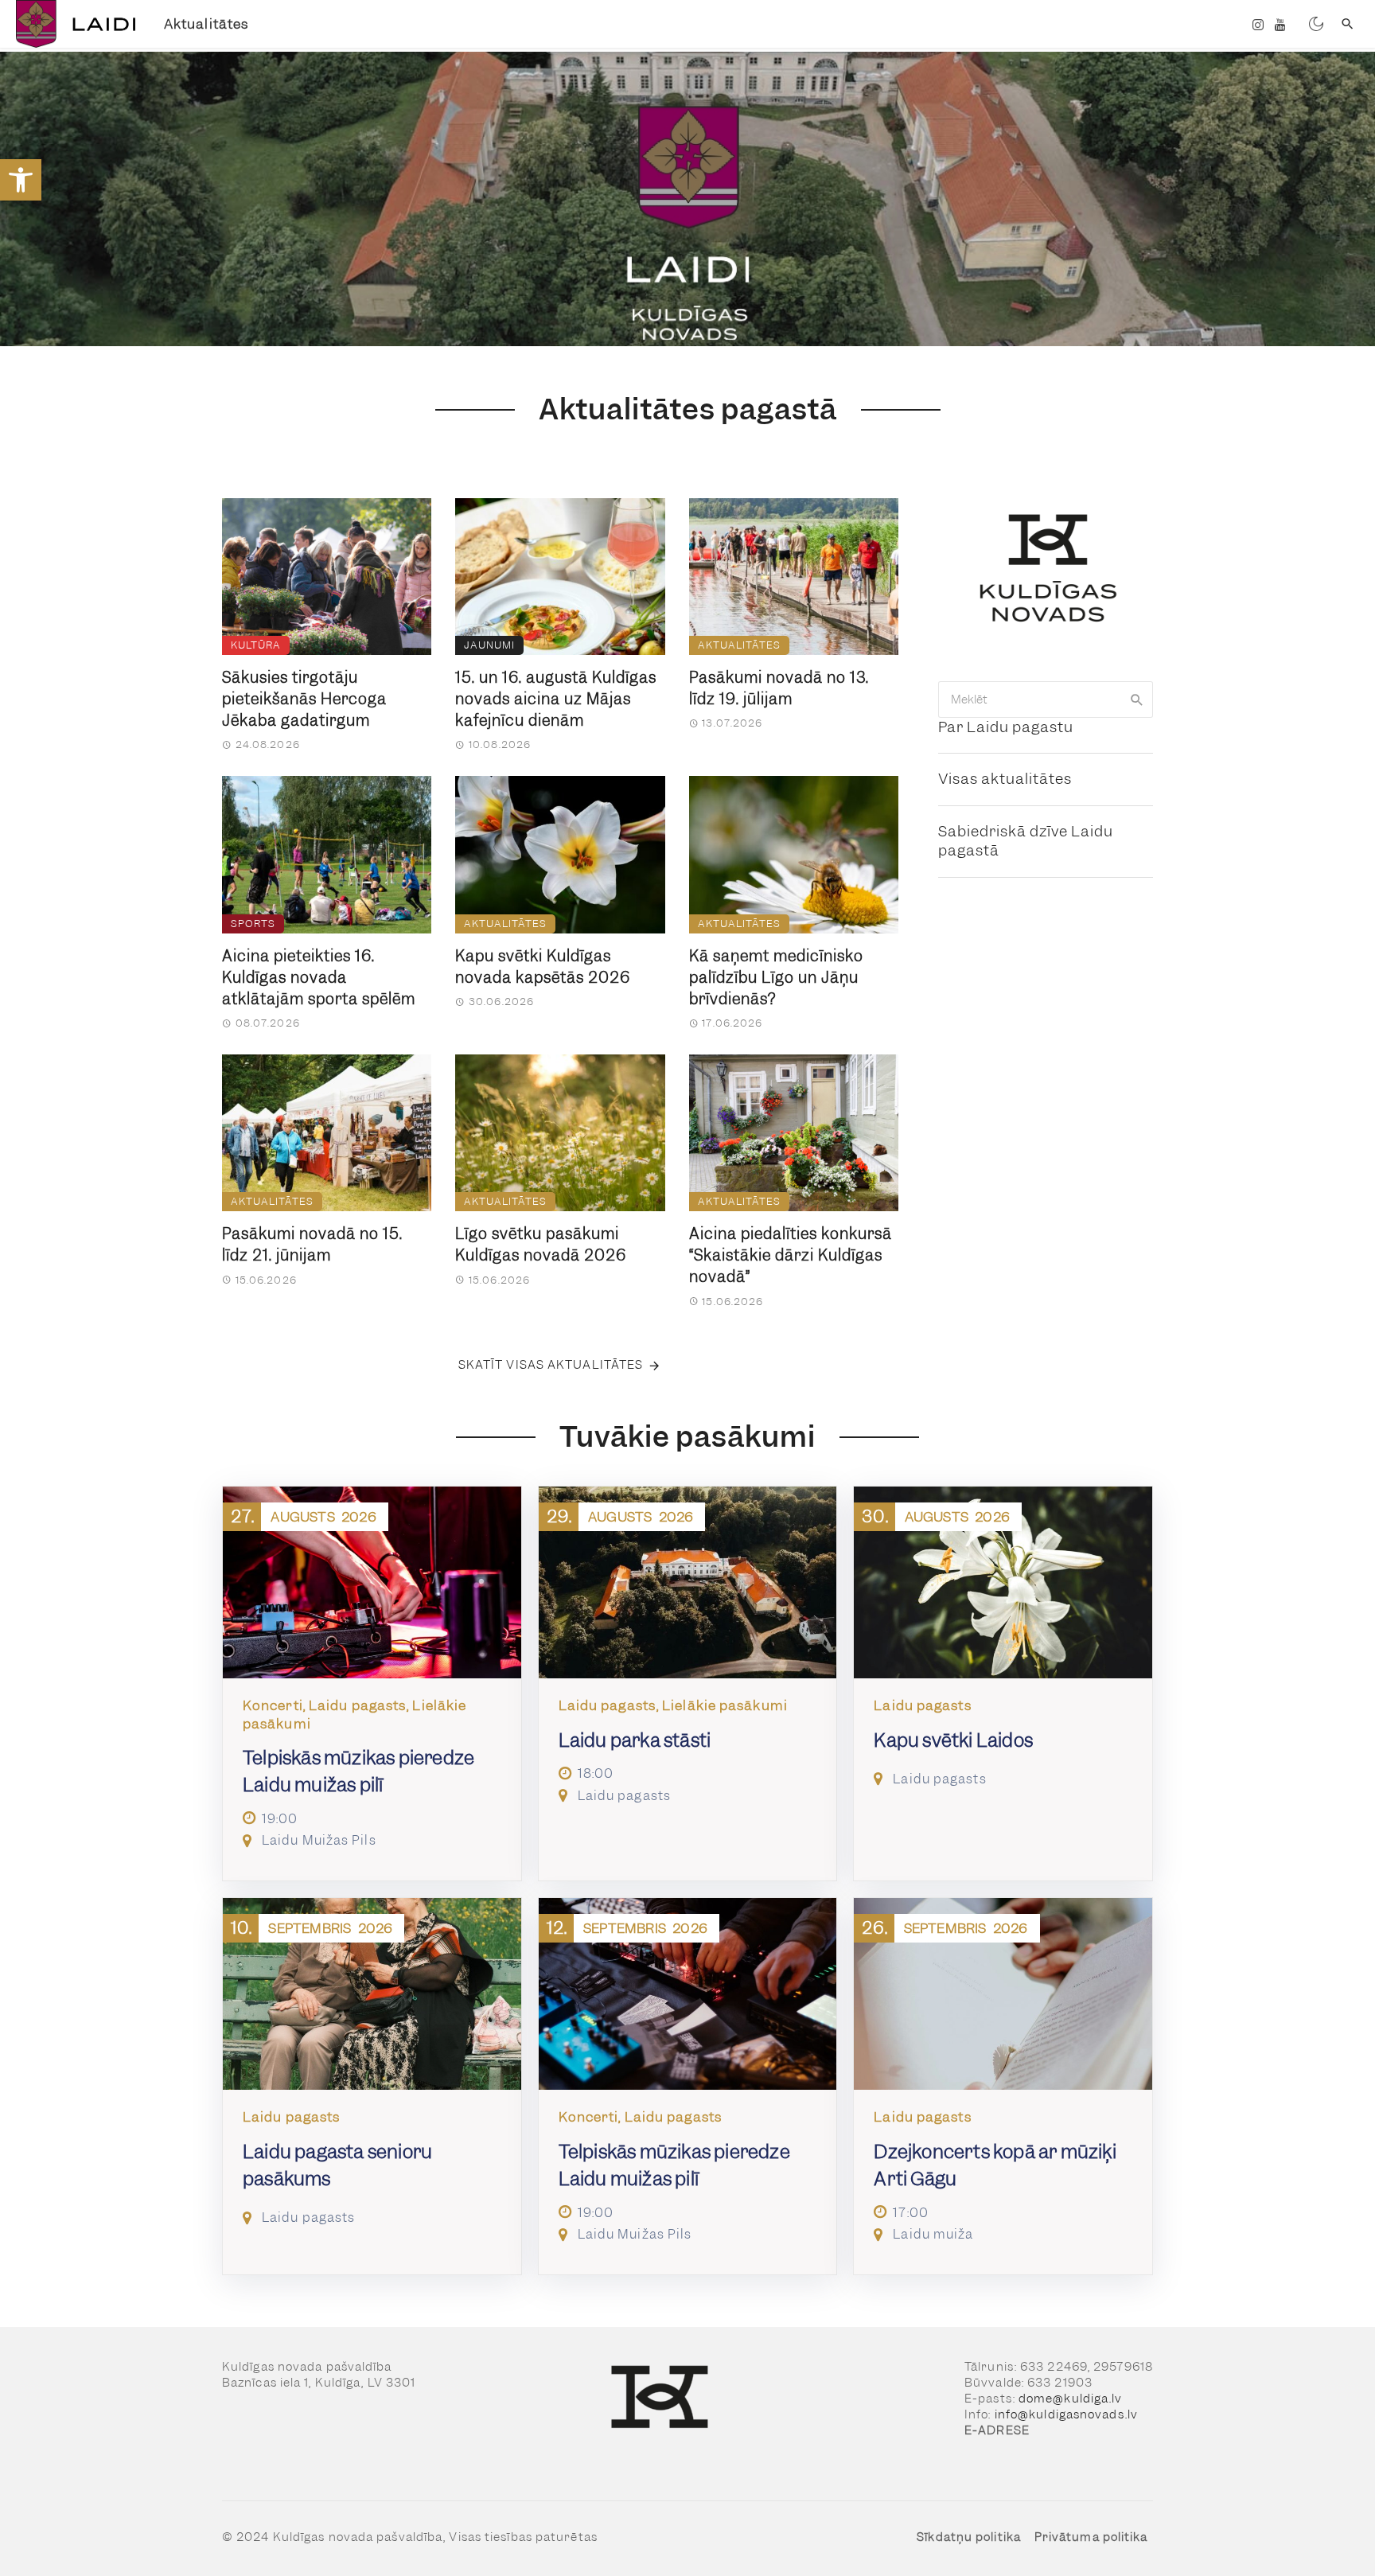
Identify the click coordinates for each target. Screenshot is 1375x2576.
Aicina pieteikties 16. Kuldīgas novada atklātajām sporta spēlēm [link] (319, 978)
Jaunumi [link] (489, 645)
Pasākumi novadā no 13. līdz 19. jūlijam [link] (779, 688)
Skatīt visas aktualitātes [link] (551, 1365)
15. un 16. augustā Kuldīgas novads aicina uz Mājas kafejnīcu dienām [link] (556, 699)
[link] (21, 180)
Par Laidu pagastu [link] (1006, 727)
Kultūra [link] (256, 645)
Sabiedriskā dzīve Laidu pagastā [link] (1026, 841)
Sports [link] (253, 924)
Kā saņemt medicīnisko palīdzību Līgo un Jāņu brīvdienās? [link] (776, 978)
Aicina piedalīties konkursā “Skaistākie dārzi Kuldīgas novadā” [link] (791, 1255)
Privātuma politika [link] (1091, 2537)
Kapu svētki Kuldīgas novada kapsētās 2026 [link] (543, 967)
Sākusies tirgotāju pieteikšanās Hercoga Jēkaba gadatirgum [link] (304, 699)
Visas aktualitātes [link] (1005, 779)
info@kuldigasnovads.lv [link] (1066, 2414)
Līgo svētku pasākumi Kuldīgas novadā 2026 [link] (541, 1245)
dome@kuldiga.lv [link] (1071, 2399)
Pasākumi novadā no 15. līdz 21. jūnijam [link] (312, 1245)
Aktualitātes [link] (206, 24)
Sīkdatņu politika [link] (969, 2537)
